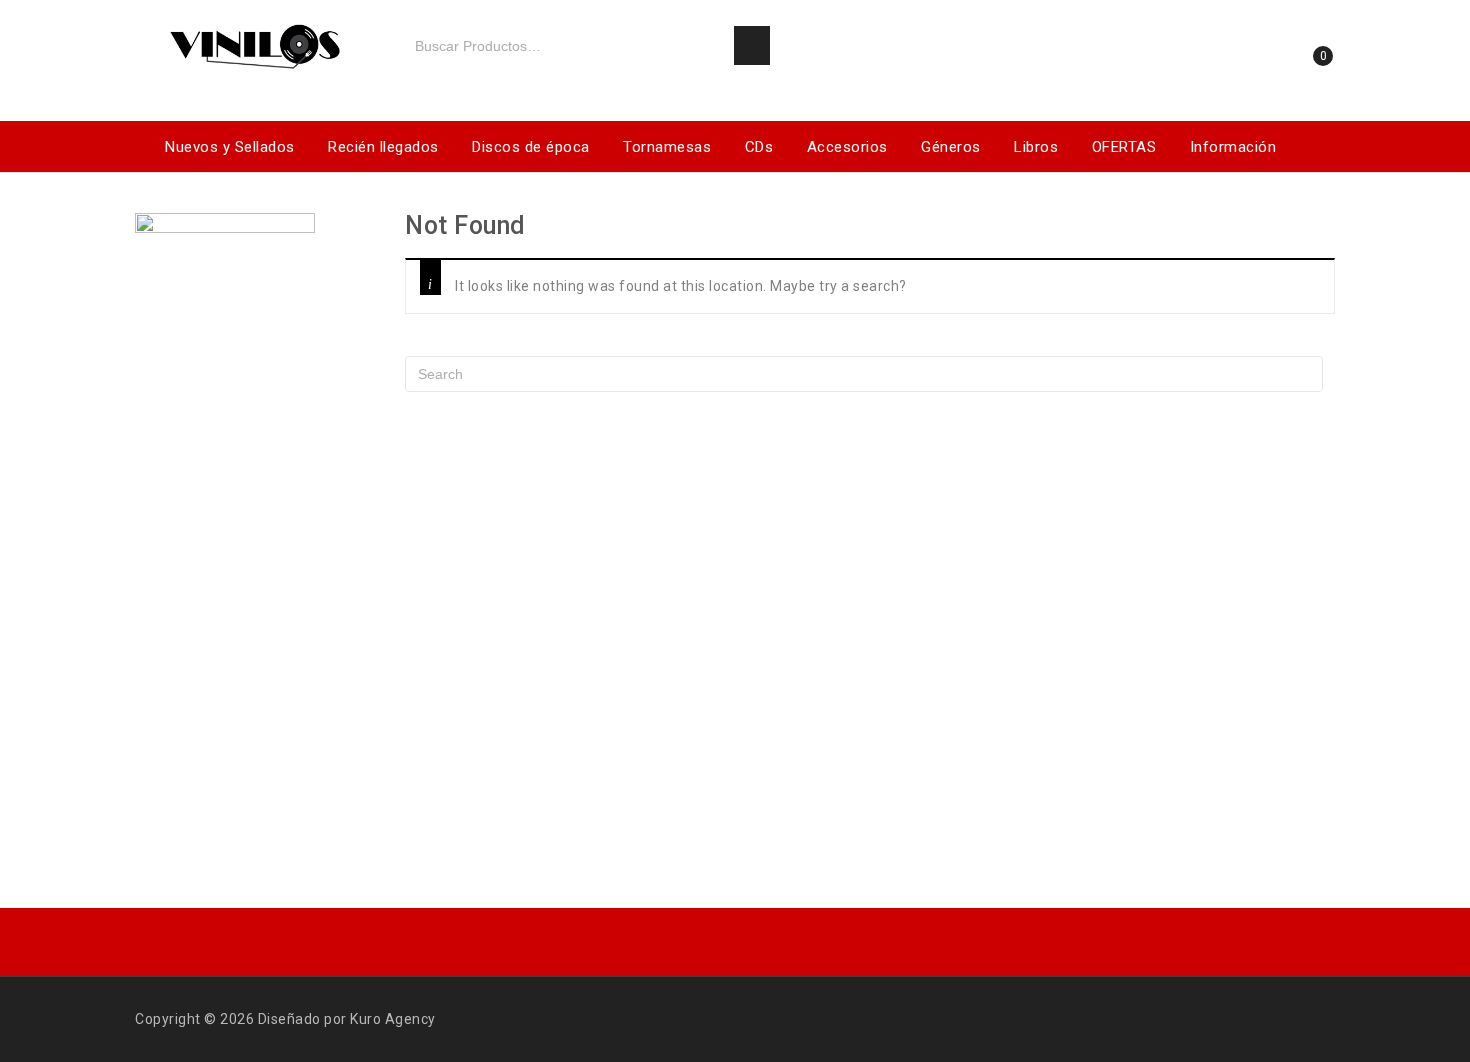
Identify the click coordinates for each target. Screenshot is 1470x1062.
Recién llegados (383, 147)
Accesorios (847, 147)
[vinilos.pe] (255, 42)
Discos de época (531, 147)
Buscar (752, 46)
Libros (1036, 147)
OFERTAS (1124, 147)
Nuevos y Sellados (230, 147)
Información (1233, 147)
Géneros (951, 147)
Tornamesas (667, 147)
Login (1245, 63)
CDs (759, 147)
